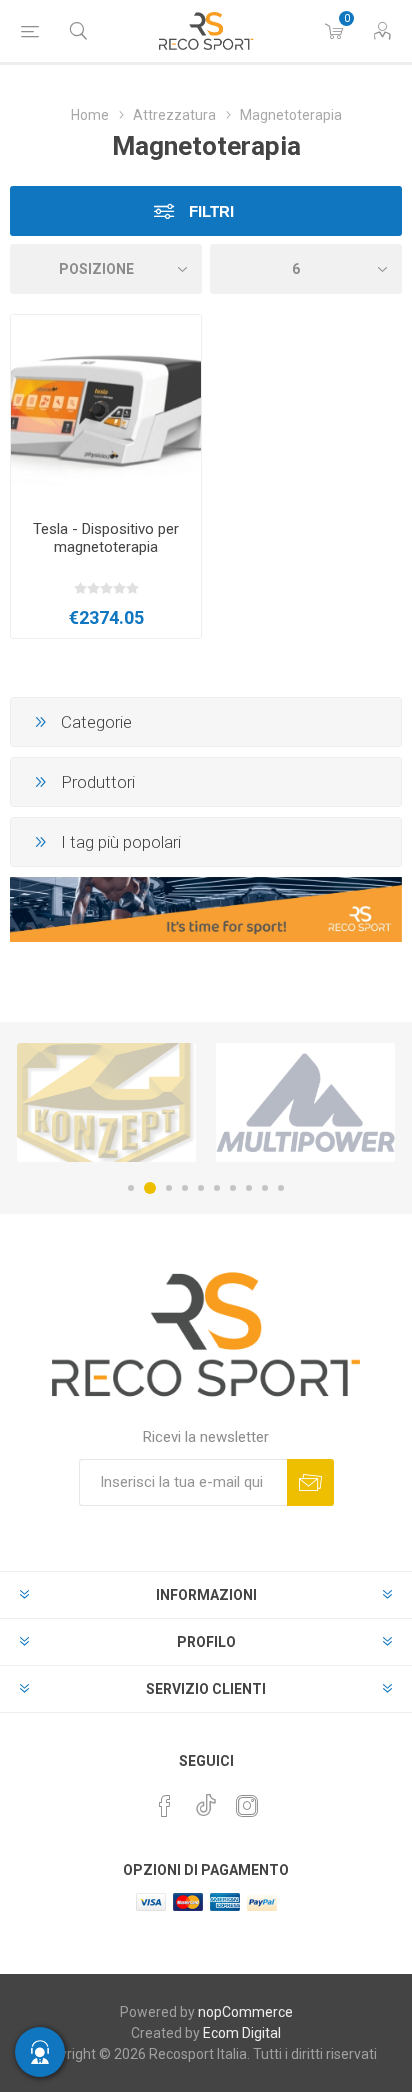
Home (90, 115)
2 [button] (150, 1188)
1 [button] (131, 1188)
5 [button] (201, 1188)
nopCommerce (245, 2012)
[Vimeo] (206, 1800)
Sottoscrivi (310, 1482)
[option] (106, 1102)
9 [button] (265, 1188)
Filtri (209, 211)
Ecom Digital (242, 2033)
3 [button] (169, 1188)
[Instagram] (247, 1806)
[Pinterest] (165, 1806)
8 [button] (249, 1188)
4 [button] (185, 1188)
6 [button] (217, 1188)
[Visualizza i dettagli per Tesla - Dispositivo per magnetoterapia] (106, 410)
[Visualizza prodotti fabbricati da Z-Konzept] (106, 1102)
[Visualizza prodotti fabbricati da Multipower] (305, 1102)
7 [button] (233, 1188)
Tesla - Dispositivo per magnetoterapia (106, 538)
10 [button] (281, 1188)
